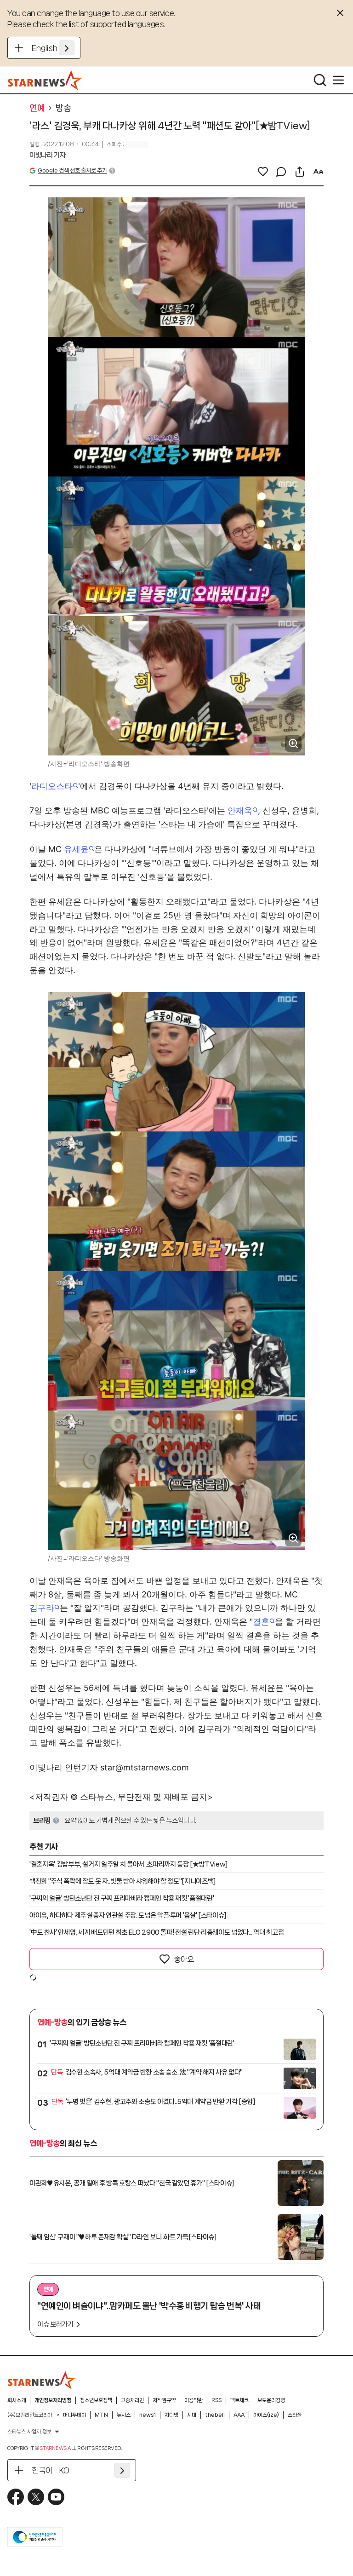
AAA (239, 2415)
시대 (192, 2415)
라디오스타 (52, 786)
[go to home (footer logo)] (42, 2380)
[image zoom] (293, 743)
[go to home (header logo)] (45, 80)
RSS (216, 2400)
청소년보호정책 (96, 2400)
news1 (148, 2415)
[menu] (338, 80)
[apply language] (67, 48)
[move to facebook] (16, 2497)
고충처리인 (132, 2400)
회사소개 (17, 2400)
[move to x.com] (36, 2497)
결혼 (261, 1622)
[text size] (318, 172)
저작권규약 (164, 2400)
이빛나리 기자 (48, 155)
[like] (263, 172)
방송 (63, 108)
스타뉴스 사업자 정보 (29, 2432)
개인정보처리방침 (53, 2400)
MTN (101, 2415)
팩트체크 (239, 2400)
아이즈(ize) (266, 2415)
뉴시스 (124, 2415)
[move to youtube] (56, 2497)
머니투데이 (74, 2415)
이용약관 (194, 2400)
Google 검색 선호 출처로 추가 (72, 170)
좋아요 (184, 1959)
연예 (37, 108)
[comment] (281, 172)
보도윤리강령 (271, 2400)
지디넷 (171, 2415)
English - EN (53, 48)
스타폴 (295, 2415)
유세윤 (76, 849)
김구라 (42, 1608)
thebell (215, 2415)
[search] (320, 80)
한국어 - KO (51, 2470)
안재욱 (240, 810)
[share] (300, 172)
